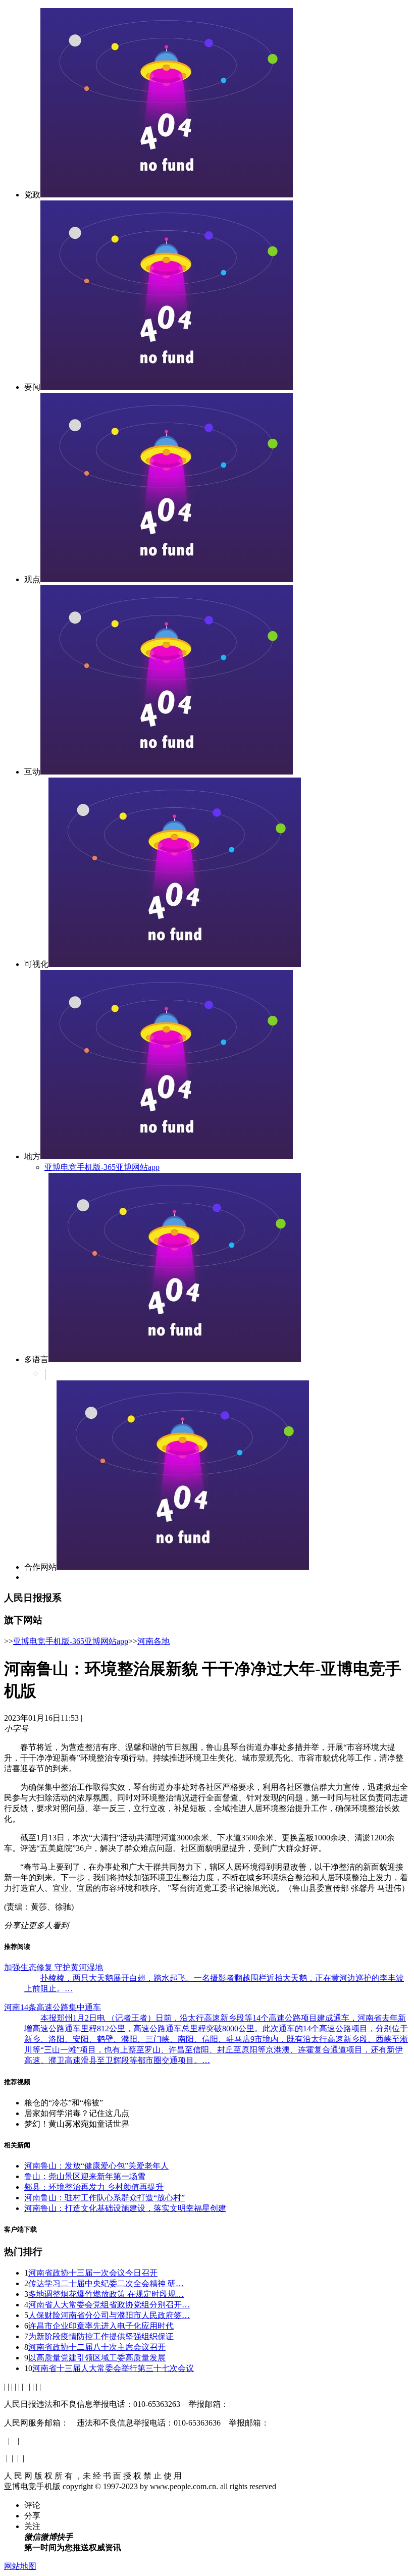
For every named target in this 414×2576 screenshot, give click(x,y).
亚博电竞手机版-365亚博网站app (102, 1167)
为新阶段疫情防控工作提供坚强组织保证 (101, 2336)
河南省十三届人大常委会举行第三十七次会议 (113, 2368)
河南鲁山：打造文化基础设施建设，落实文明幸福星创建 (125, 2208)
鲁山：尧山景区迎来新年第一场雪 (85, 2176)
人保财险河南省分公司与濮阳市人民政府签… (109, 2315)
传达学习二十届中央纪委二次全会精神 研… (106, 2283)
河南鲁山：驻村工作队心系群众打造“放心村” (105, 2198)
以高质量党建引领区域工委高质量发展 (97, 2358)
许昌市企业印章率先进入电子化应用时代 (101, 2326)
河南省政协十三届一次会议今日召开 (93, 2273)
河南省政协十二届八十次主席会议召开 (97, 2347)
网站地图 (20, 2566)
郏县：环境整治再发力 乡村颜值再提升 (94, 2187)
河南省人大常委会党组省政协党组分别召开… (109, 2305)
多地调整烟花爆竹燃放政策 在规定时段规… (106, 2294)
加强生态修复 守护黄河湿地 (54, 1967)
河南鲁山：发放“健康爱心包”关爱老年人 (96, 2166)
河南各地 (153, 1641)
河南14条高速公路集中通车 (53, 2007)
